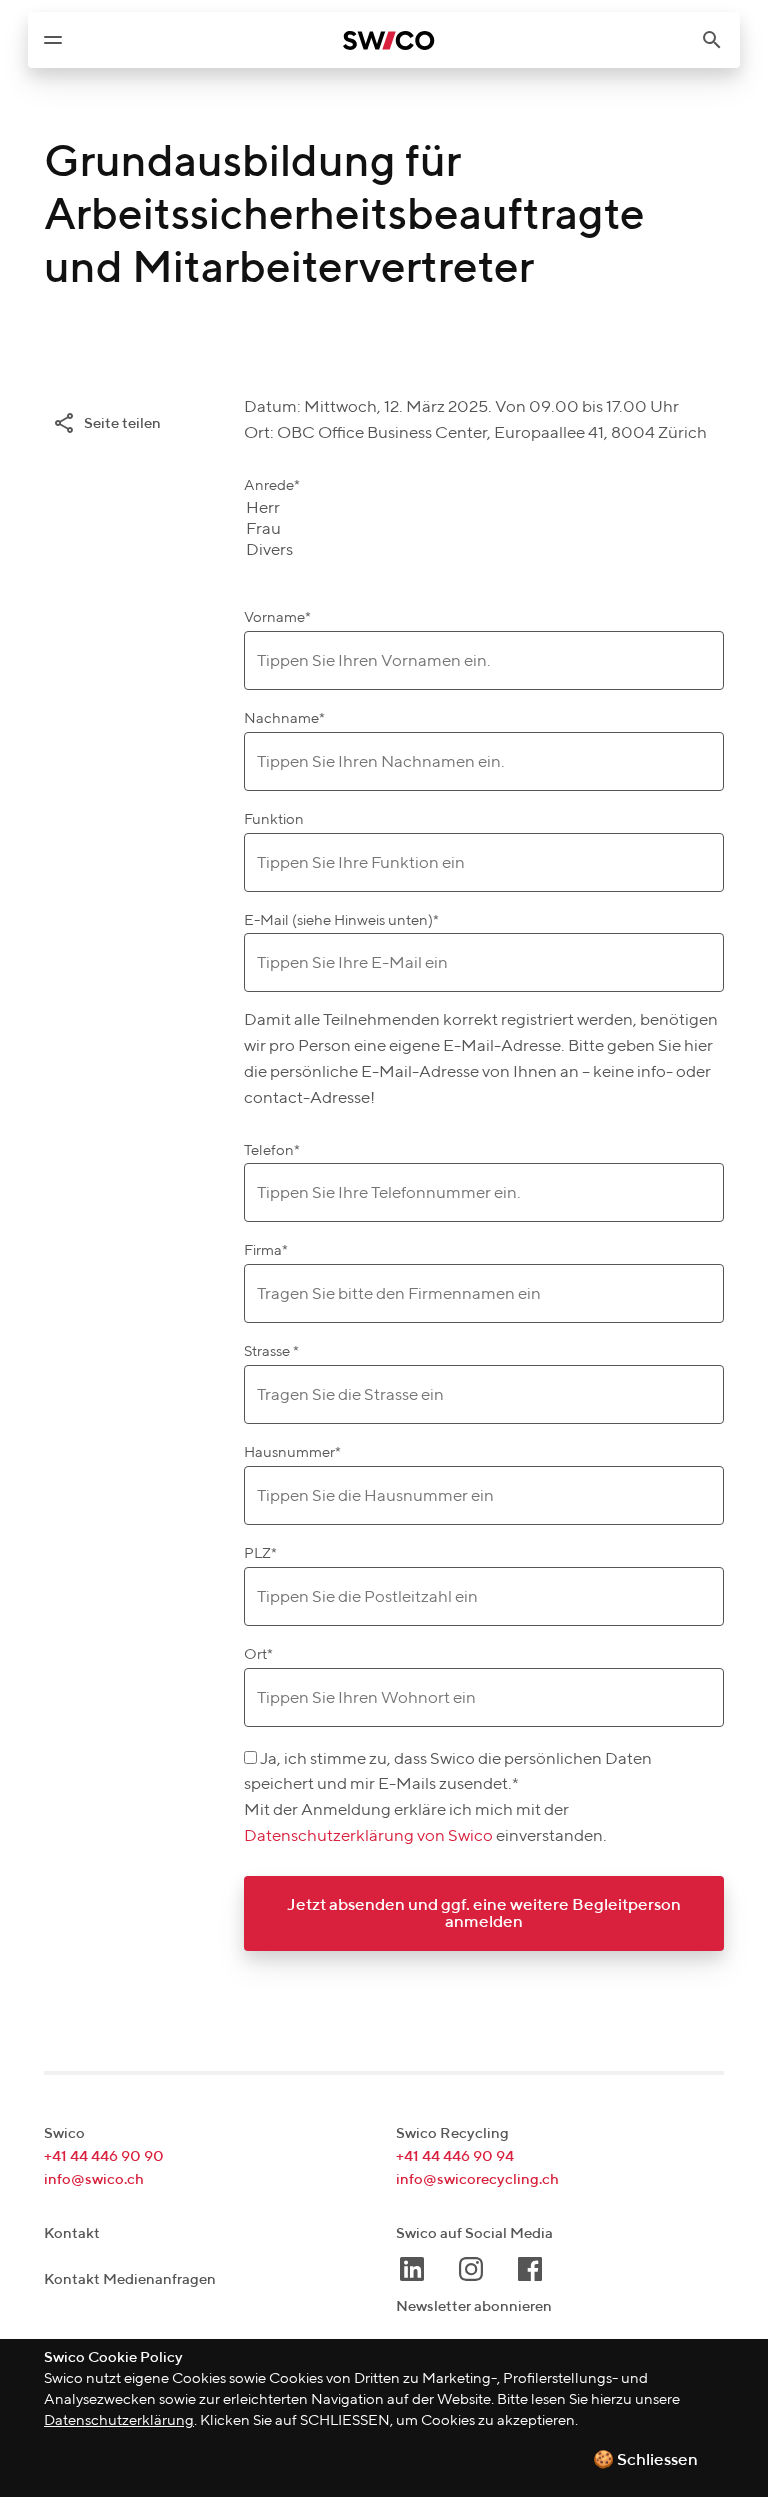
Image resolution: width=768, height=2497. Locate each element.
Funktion (274, 819)
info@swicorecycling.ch (477, 2179)
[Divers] (269, 551)
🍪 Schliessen (645, 2460)
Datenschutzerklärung (119, 2420)
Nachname (284, 718)
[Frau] (269, 530)
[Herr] (269, 509)
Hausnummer (292, 1452)
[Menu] (53, 40)
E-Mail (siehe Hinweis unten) (341, 920)
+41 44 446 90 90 (104, 2156)
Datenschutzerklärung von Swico (370, 1836)
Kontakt (72, 2233)
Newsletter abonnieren (474, 2306)
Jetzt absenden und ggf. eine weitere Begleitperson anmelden (484, 1914)
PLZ (260, 1553)
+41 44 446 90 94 (455, 2156)
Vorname (277, 617)
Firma (266, 1250)
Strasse (271, 1351)
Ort (258, 1654)
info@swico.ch (94, 2179)
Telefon (272, 1150)
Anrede (272, 485)
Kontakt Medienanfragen (130, 2279)
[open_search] (720, 40)
